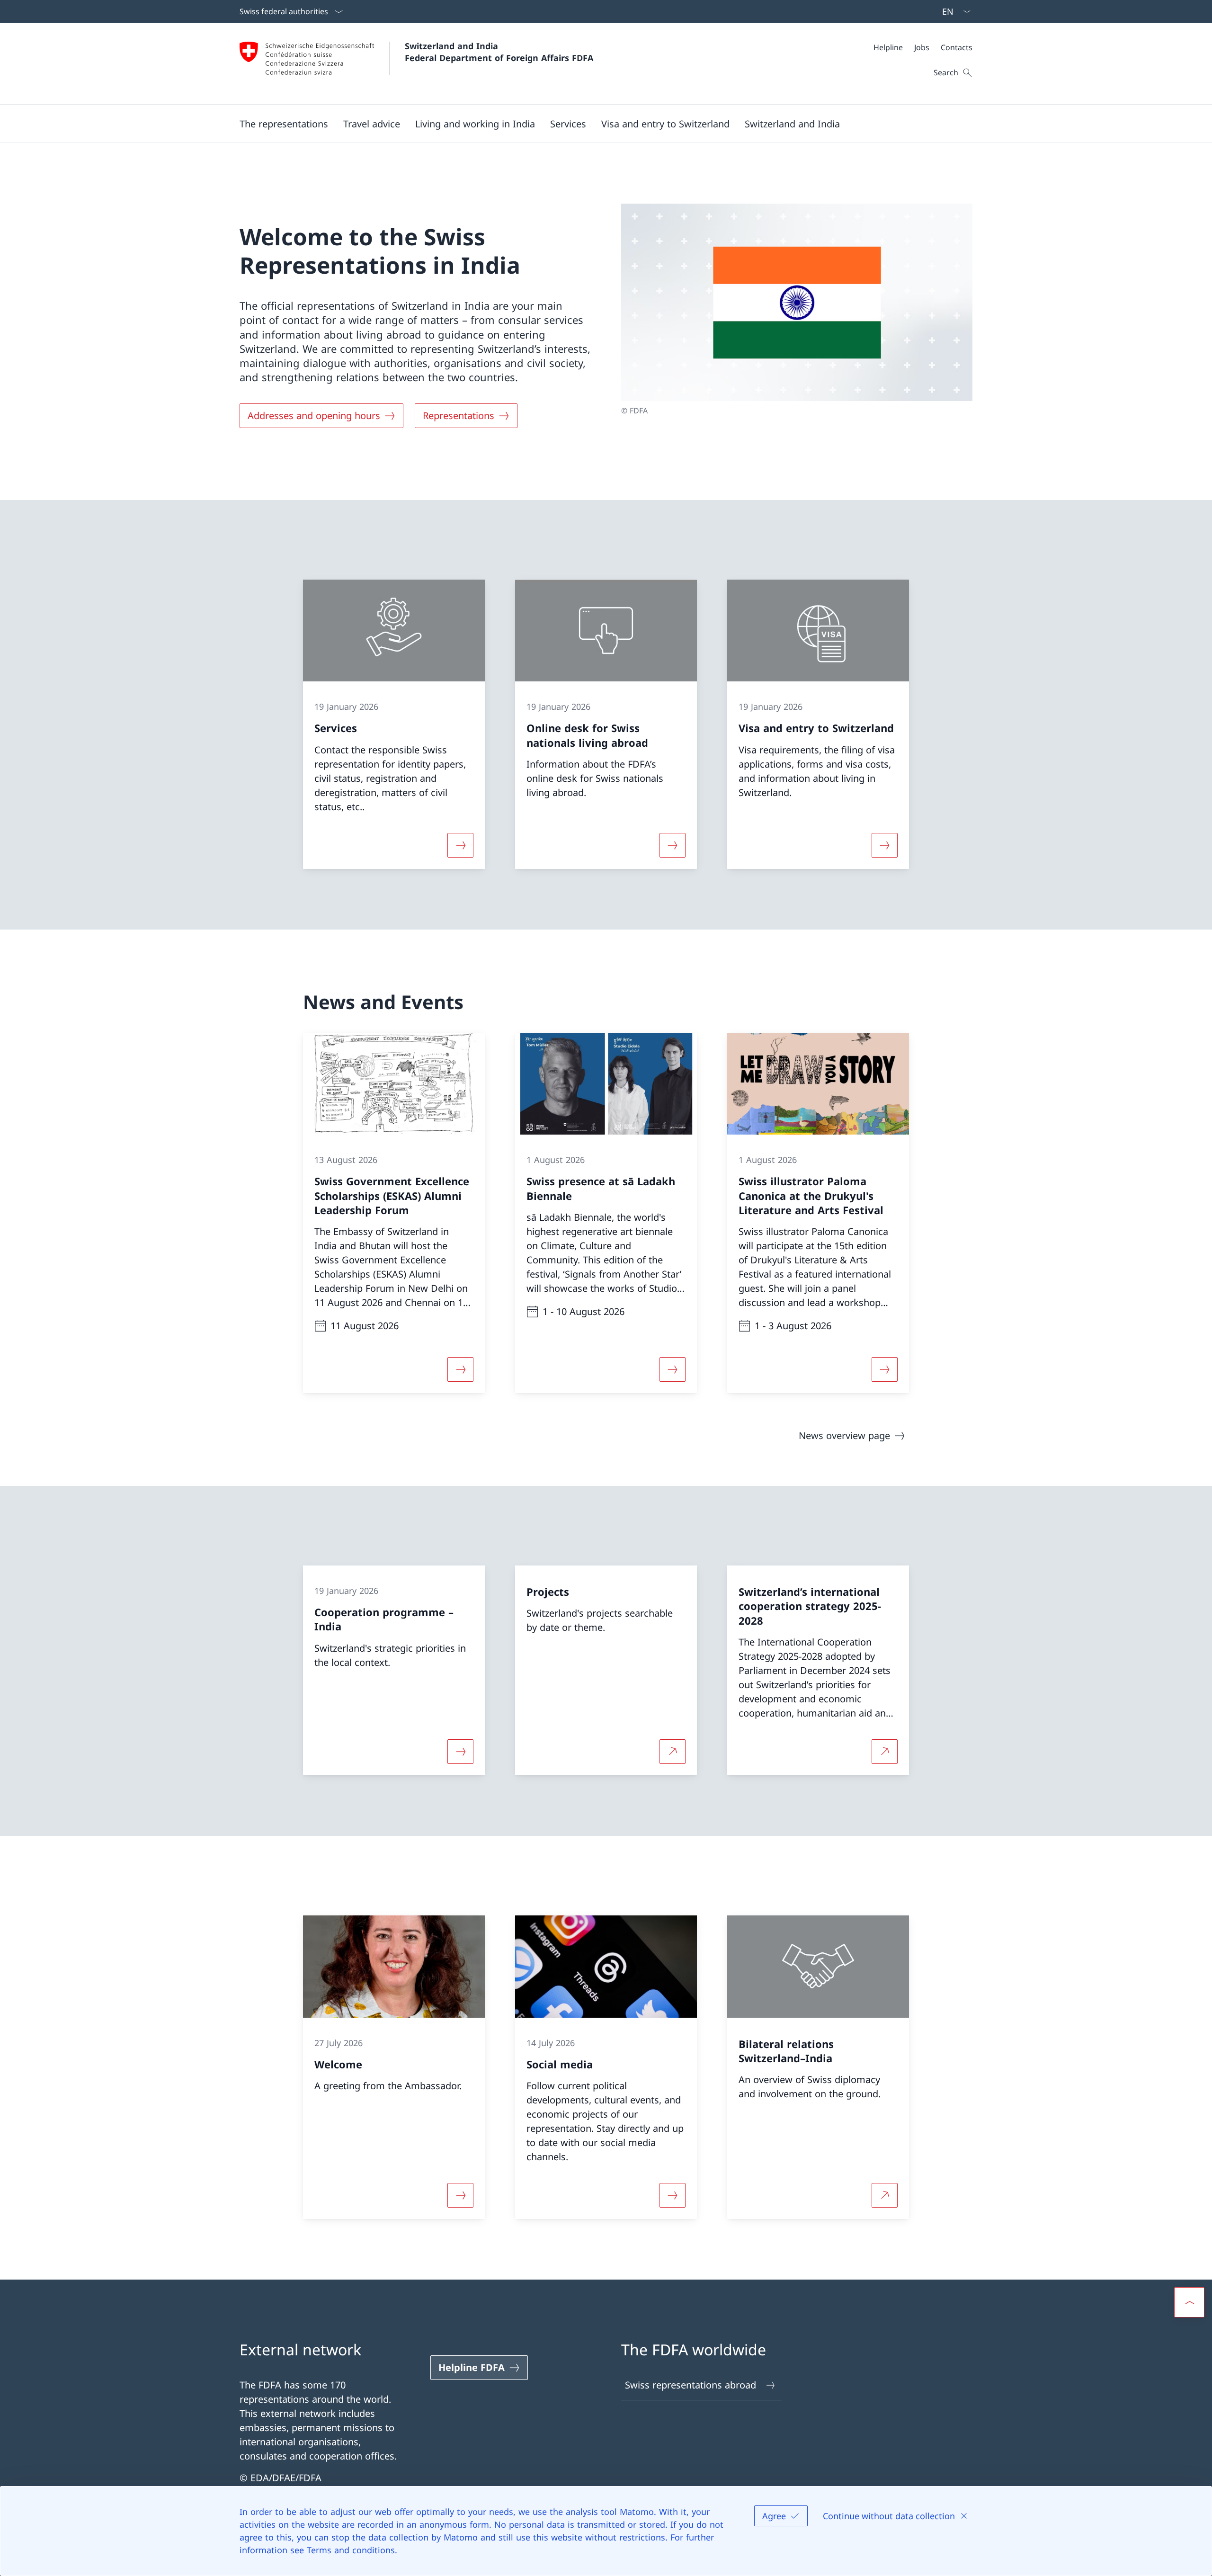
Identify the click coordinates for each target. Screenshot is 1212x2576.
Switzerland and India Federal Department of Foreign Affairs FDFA (499, 52)
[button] (284, 124)
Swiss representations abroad (691, 2385)
